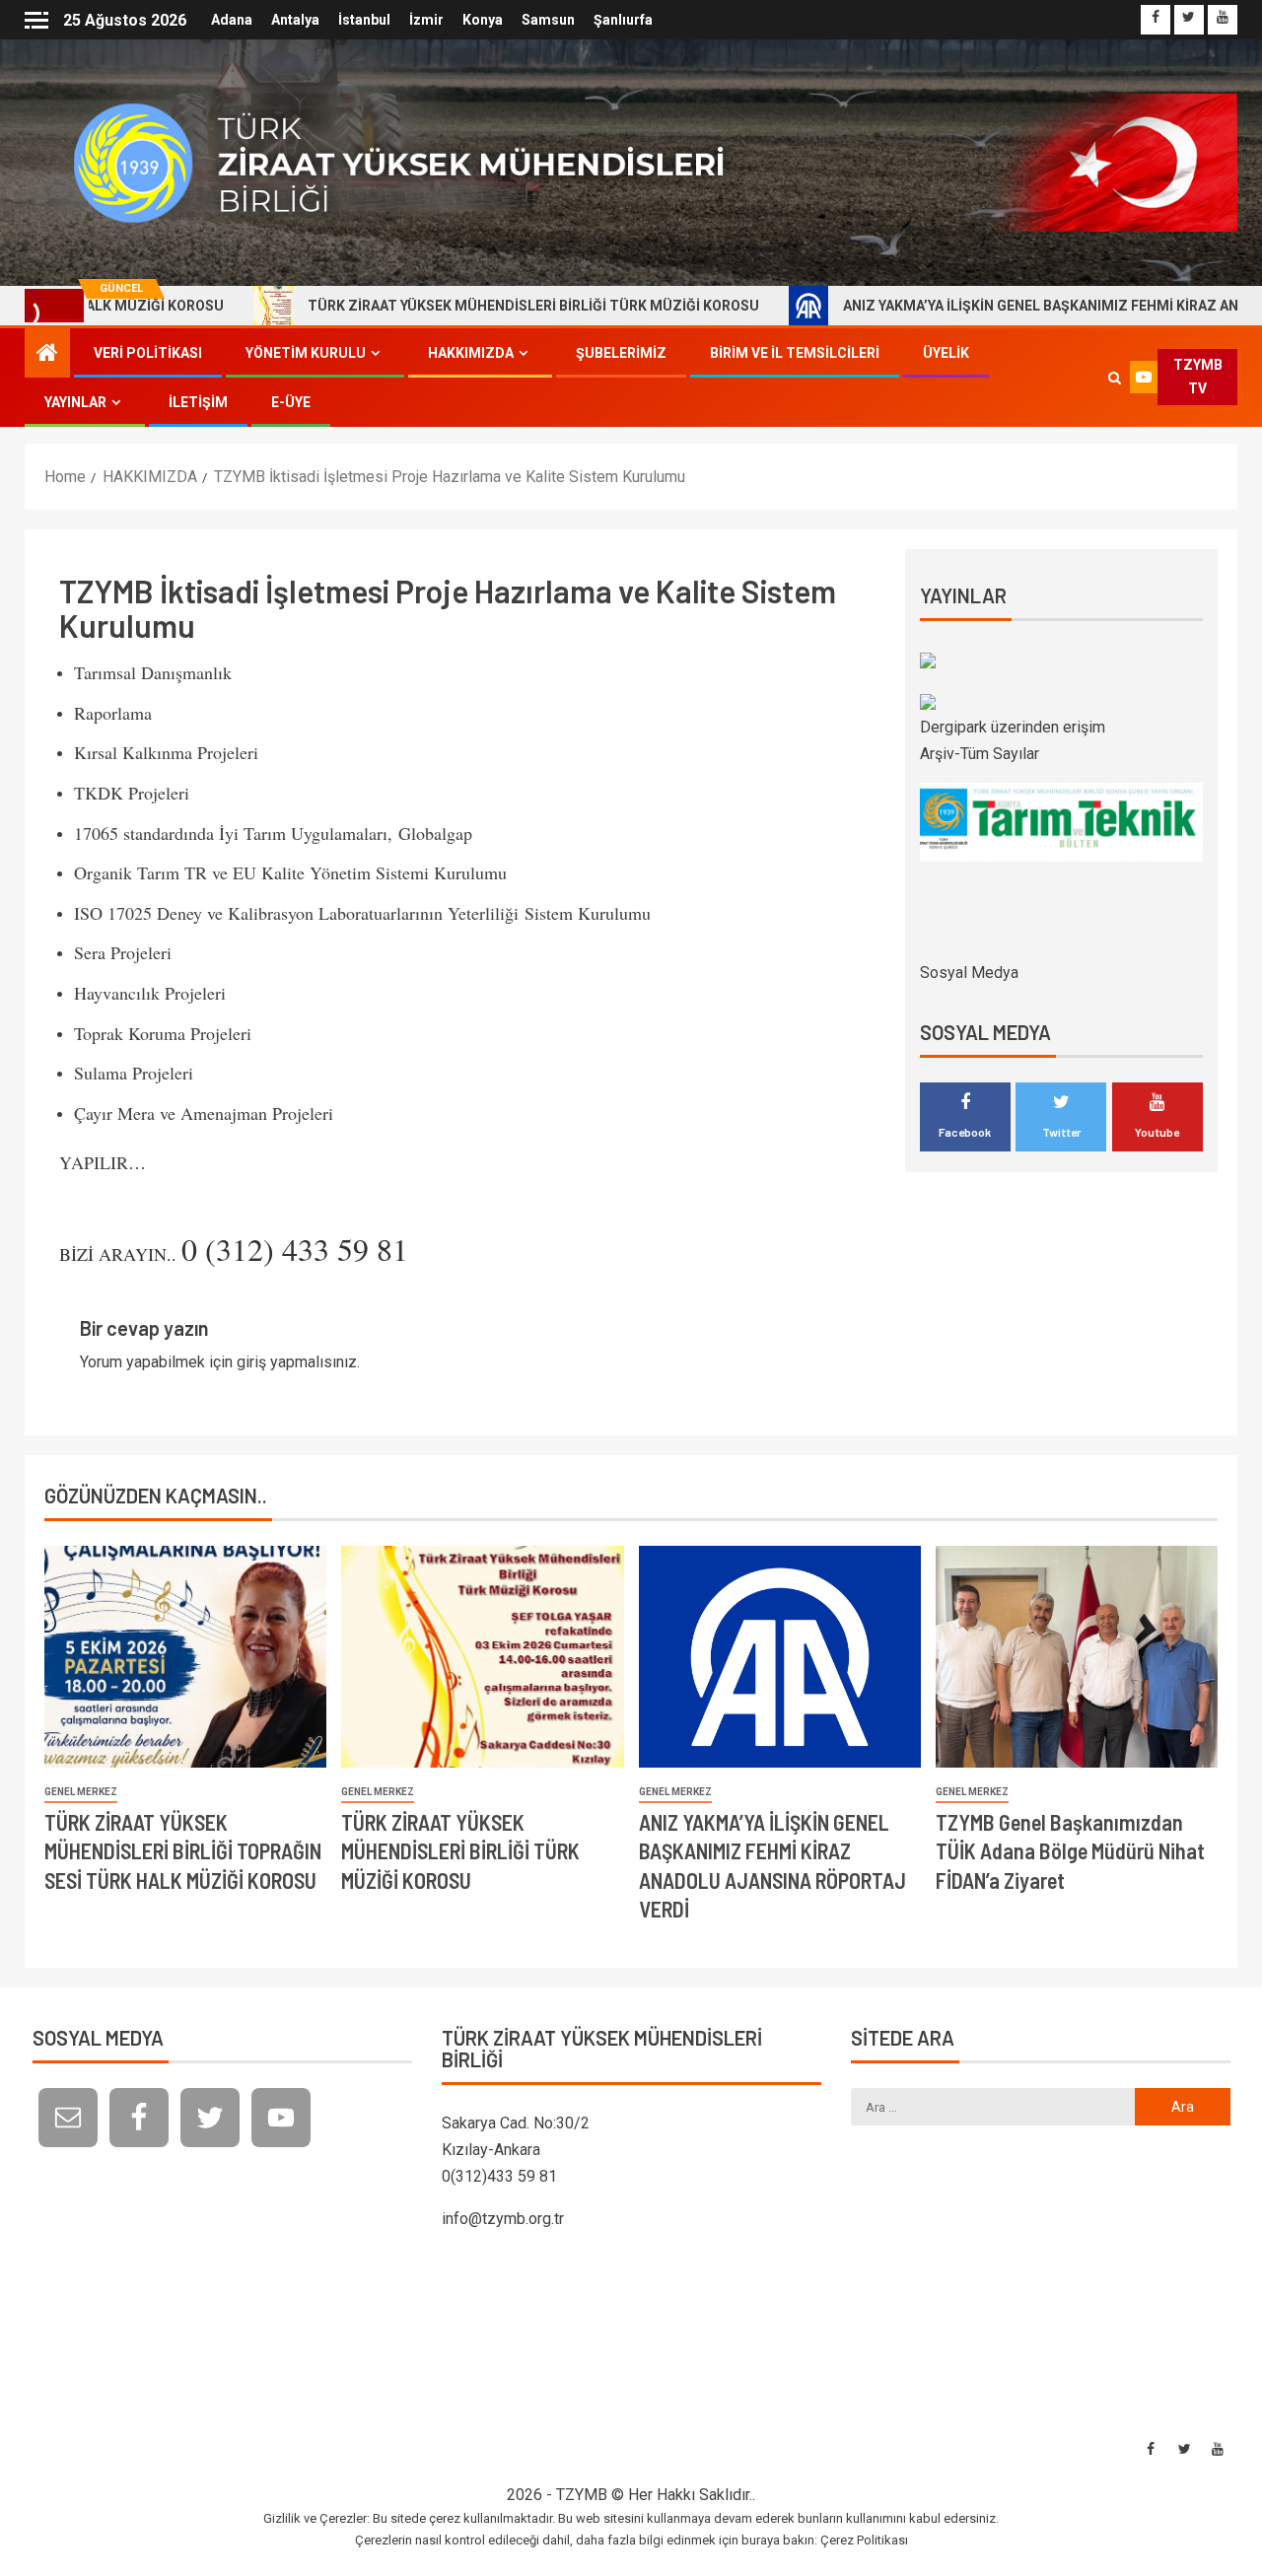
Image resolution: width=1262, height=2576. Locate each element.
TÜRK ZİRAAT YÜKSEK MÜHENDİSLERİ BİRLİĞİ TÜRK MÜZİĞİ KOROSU (448, 306)
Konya (483, 20)
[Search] (1115, 378)
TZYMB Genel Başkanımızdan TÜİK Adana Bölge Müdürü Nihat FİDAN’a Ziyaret (1070, 1851)
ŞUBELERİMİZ (621, 353)
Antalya (295, 20)
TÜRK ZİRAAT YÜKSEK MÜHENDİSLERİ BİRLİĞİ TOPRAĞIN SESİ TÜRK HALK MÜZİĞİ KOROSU (183, 1851)
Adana (232, 20)
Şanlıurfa (623, 20)
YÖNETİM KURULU (306, 353)
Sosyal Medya (969, 973)
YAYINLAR (75, 402)
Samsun (548, 20)
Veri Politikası (148, 353)
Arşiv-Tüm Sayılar (980, 754)
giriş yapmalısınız (297, 1362)
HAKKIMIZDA (471, 353)
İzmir (426, 20)
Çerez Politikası (864, 2540)
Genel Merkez (81, 1792)
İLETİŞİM (198, 402)
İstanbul (364, 20)
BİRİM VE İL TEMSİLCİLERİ (795, 353)
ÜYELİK (946, 353)
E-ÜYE (291, 402)
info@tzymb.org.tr (503, 2219)
